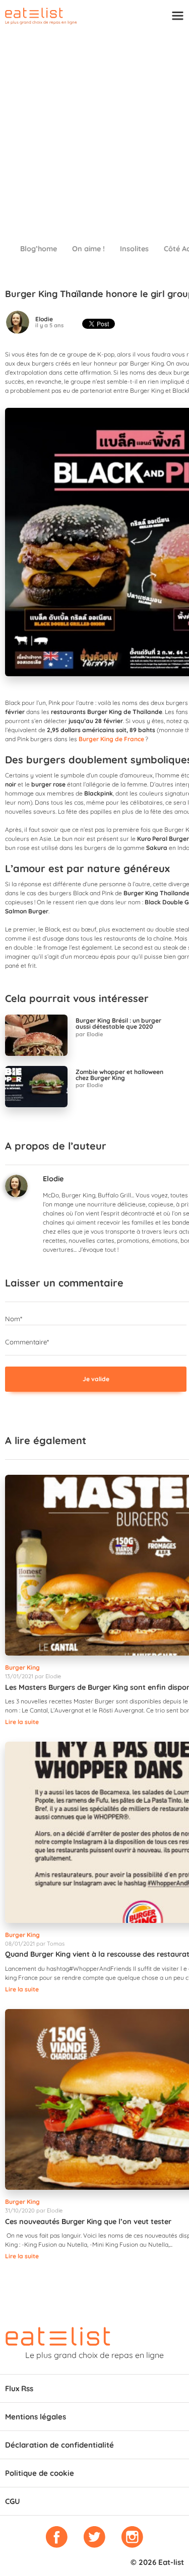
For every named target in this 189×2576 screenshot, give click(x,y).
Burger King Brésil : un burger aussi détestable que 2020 (118, 1024)
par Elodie (89, 1034)
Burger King (22, 1667)
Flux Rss (19, 2388)
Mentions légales (36, 2417)
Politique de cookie (40, 2473)
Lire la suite (22, 1722)
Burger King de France (111, 739)
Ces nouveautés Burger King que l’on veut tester (88, 2222)
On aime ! (88, 249)
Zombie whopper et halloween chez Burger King (119, 1075)
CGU (13, 2501)
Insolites (134, 249)
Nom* (14, 1319)
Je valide (96, 1379)
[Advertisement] (94, 130)
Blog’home (39, 249)
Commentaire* (27, 1342)
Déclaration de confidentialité (59, 2445)
